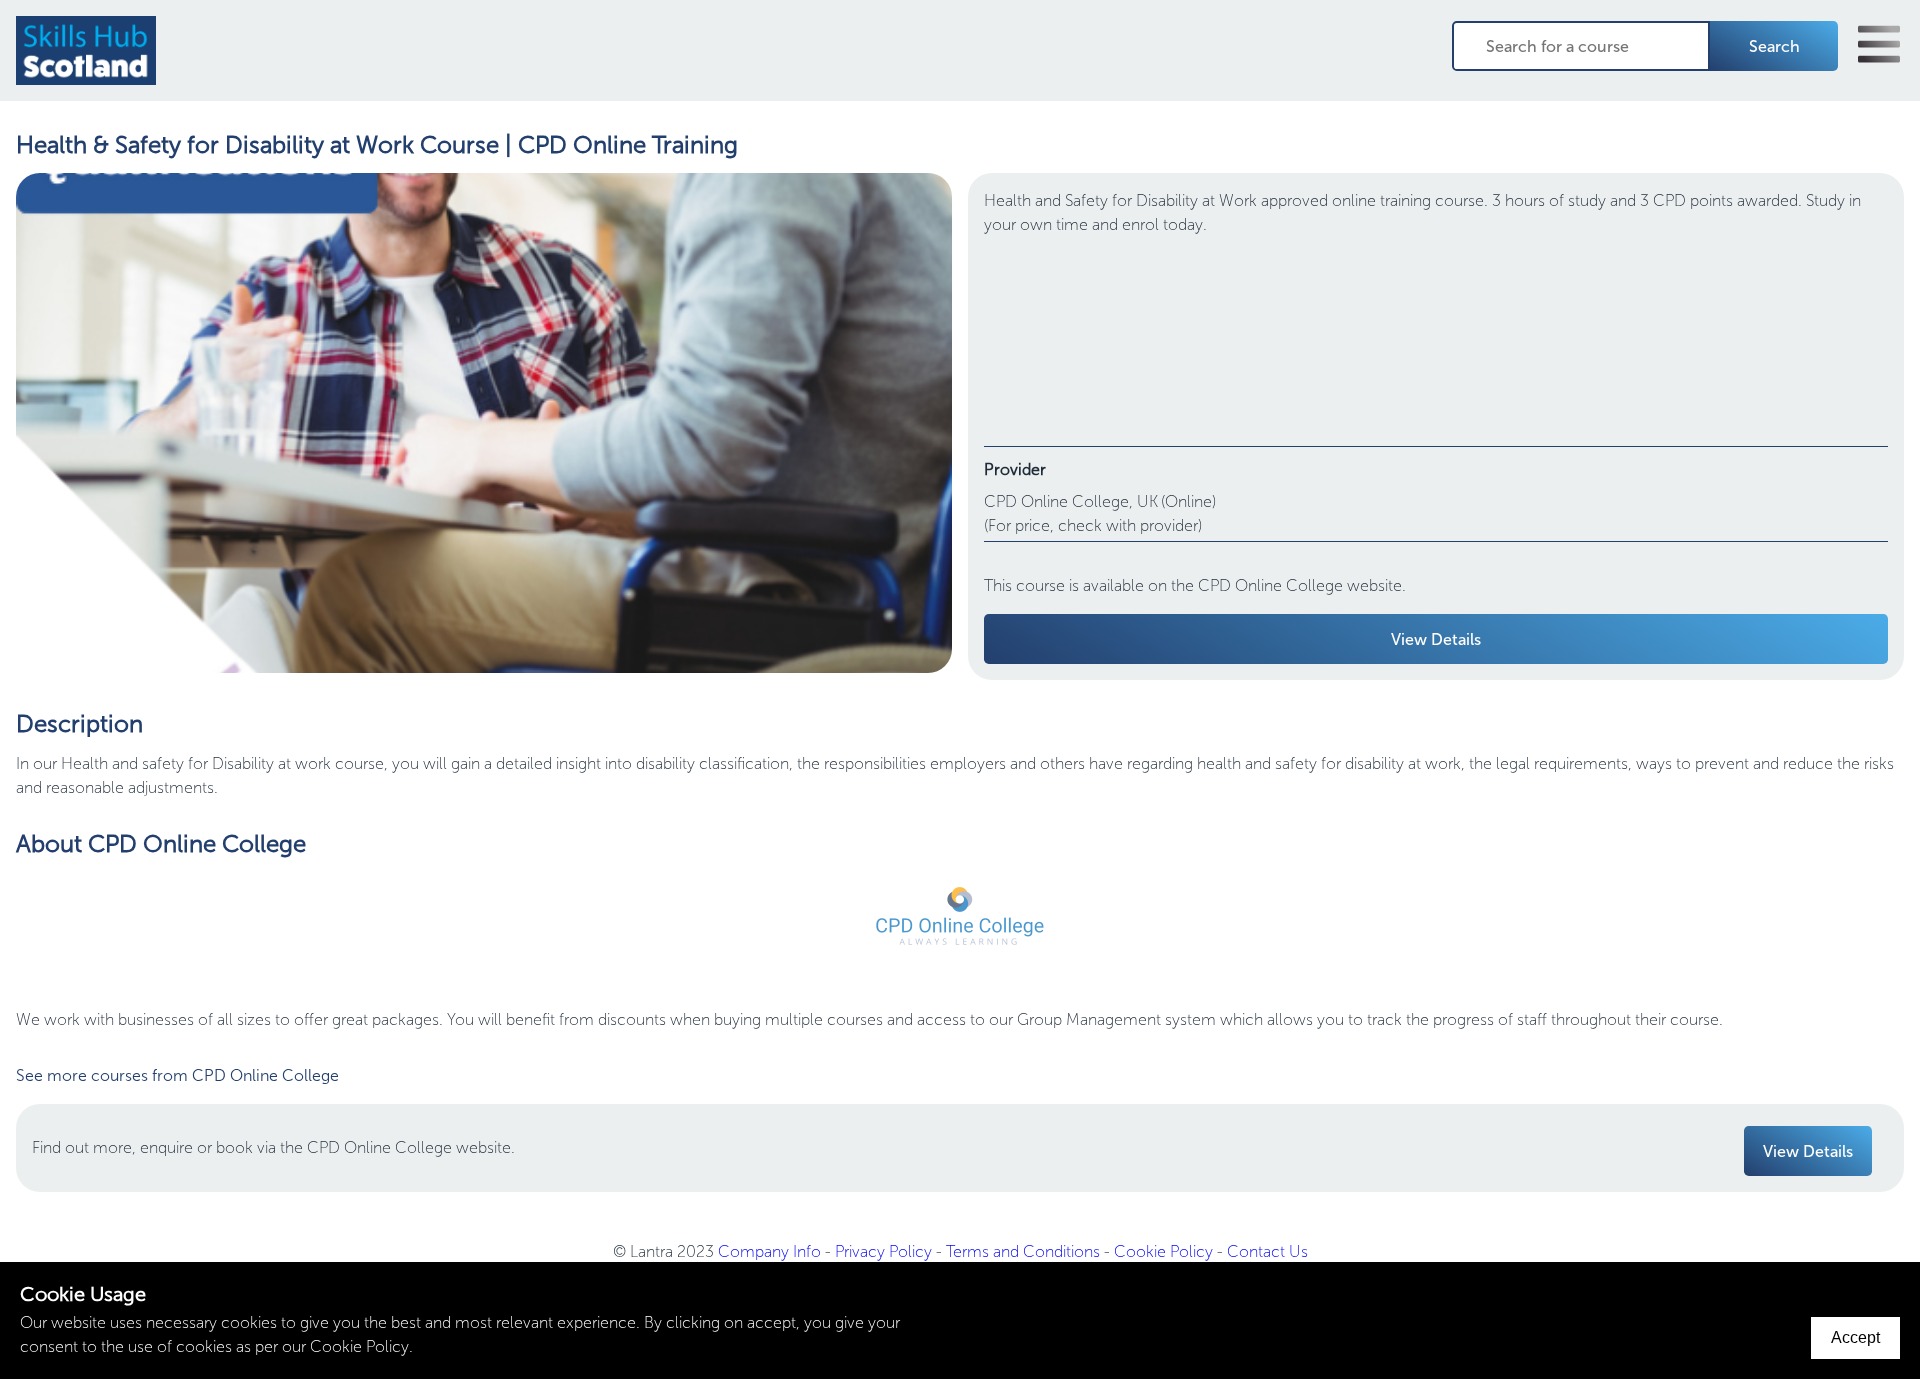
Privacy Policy (883, 1251)
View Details (1436, 639)
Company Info (769, 1251)
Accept (1855, 1337)
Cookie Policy (1163, 1251)
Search (1774, 46)
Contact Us (1267, 1251)
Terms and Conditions (1023, 1251)
